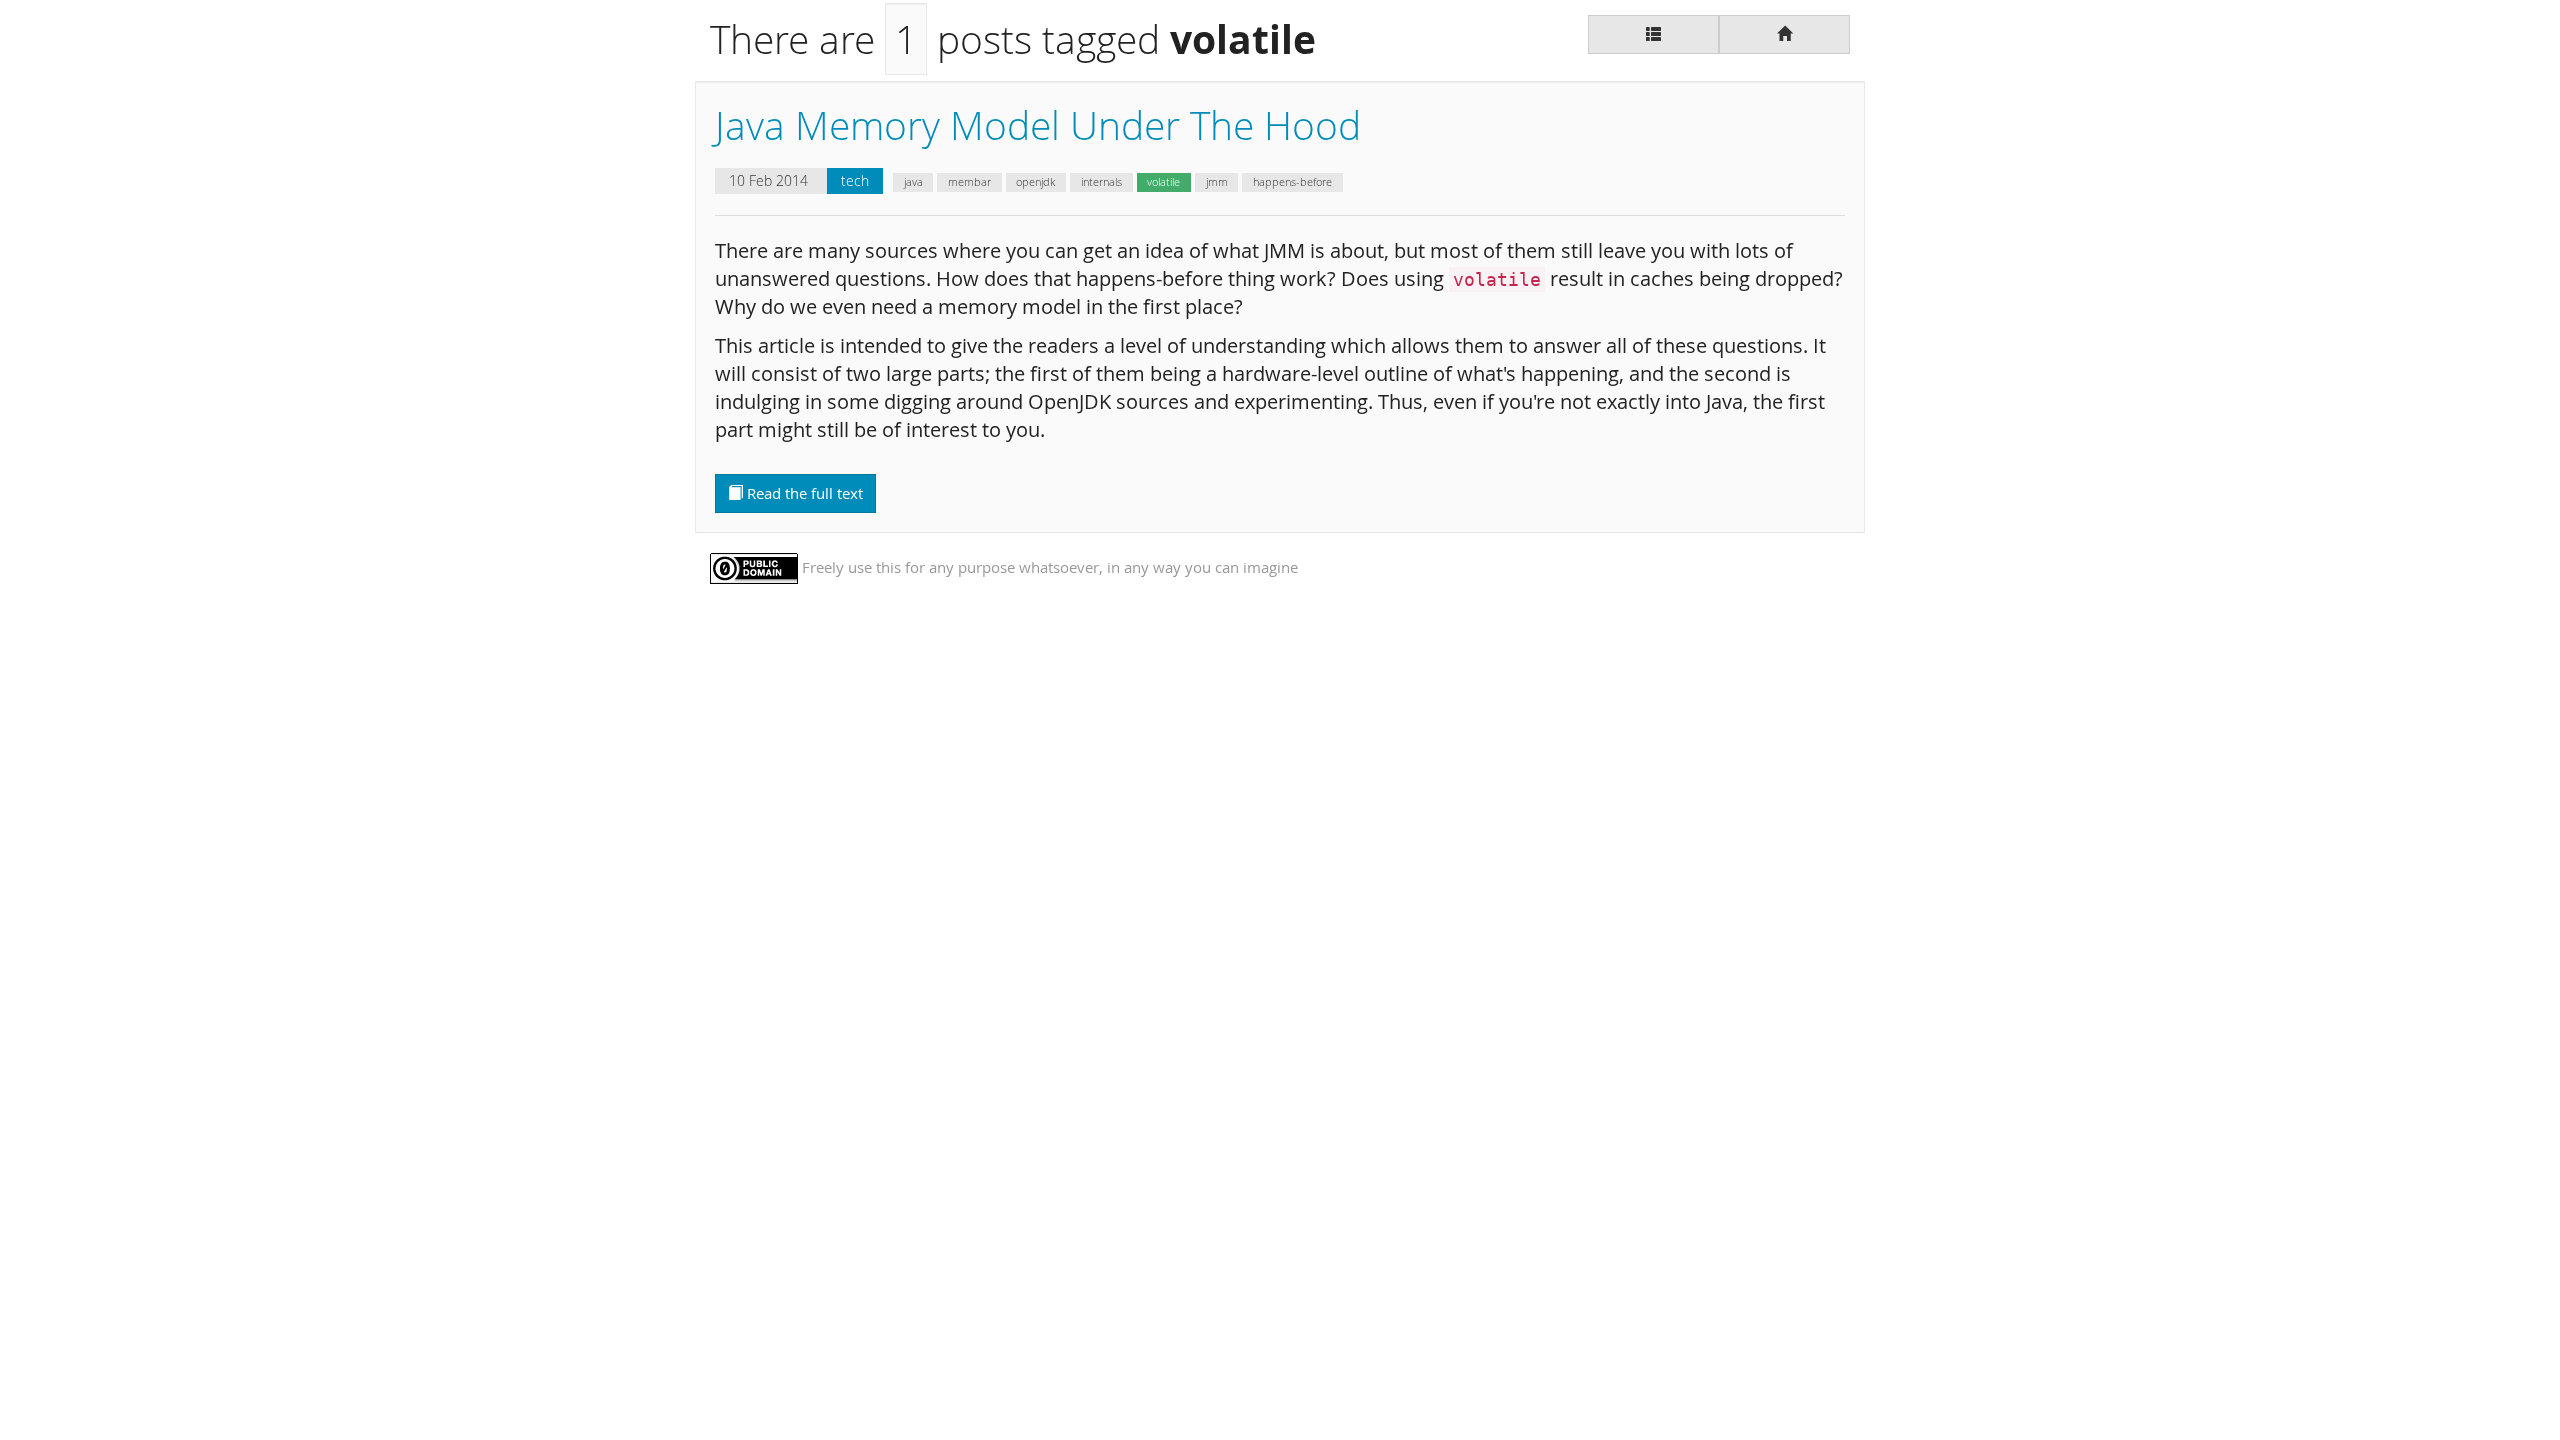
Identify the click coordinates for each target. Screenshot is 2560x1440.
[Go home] (1784, 34)
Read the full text (803, 493)
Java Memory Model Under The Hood (1038, 125)
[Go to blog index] (1653, 34)
